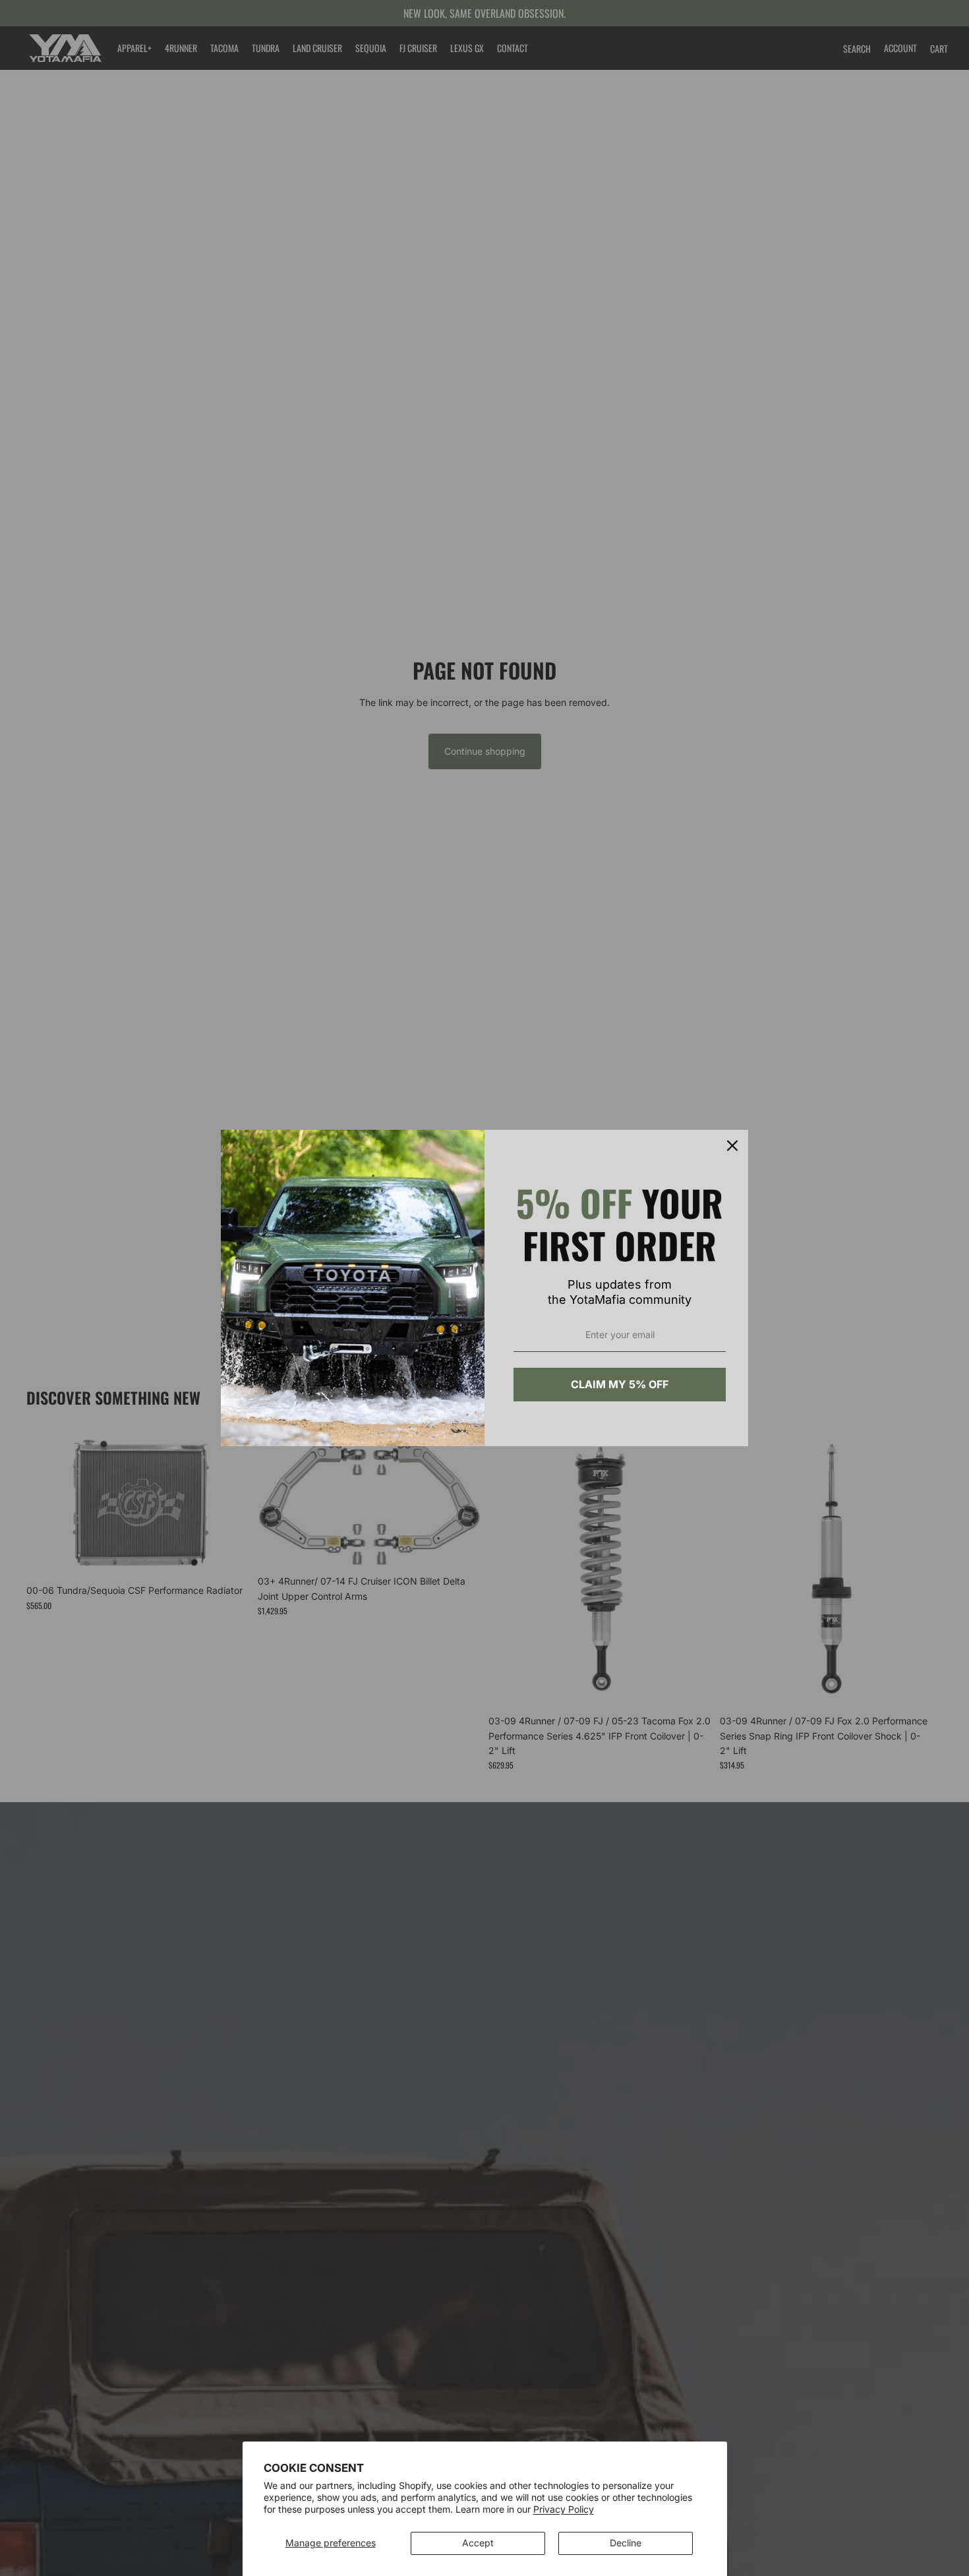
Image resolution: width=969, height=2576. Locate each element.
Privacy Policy (564, 2509)
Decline (626, 2543)
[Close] (732, 1146)
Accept (478, 2543)
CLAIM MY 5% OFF (620, 1384)
